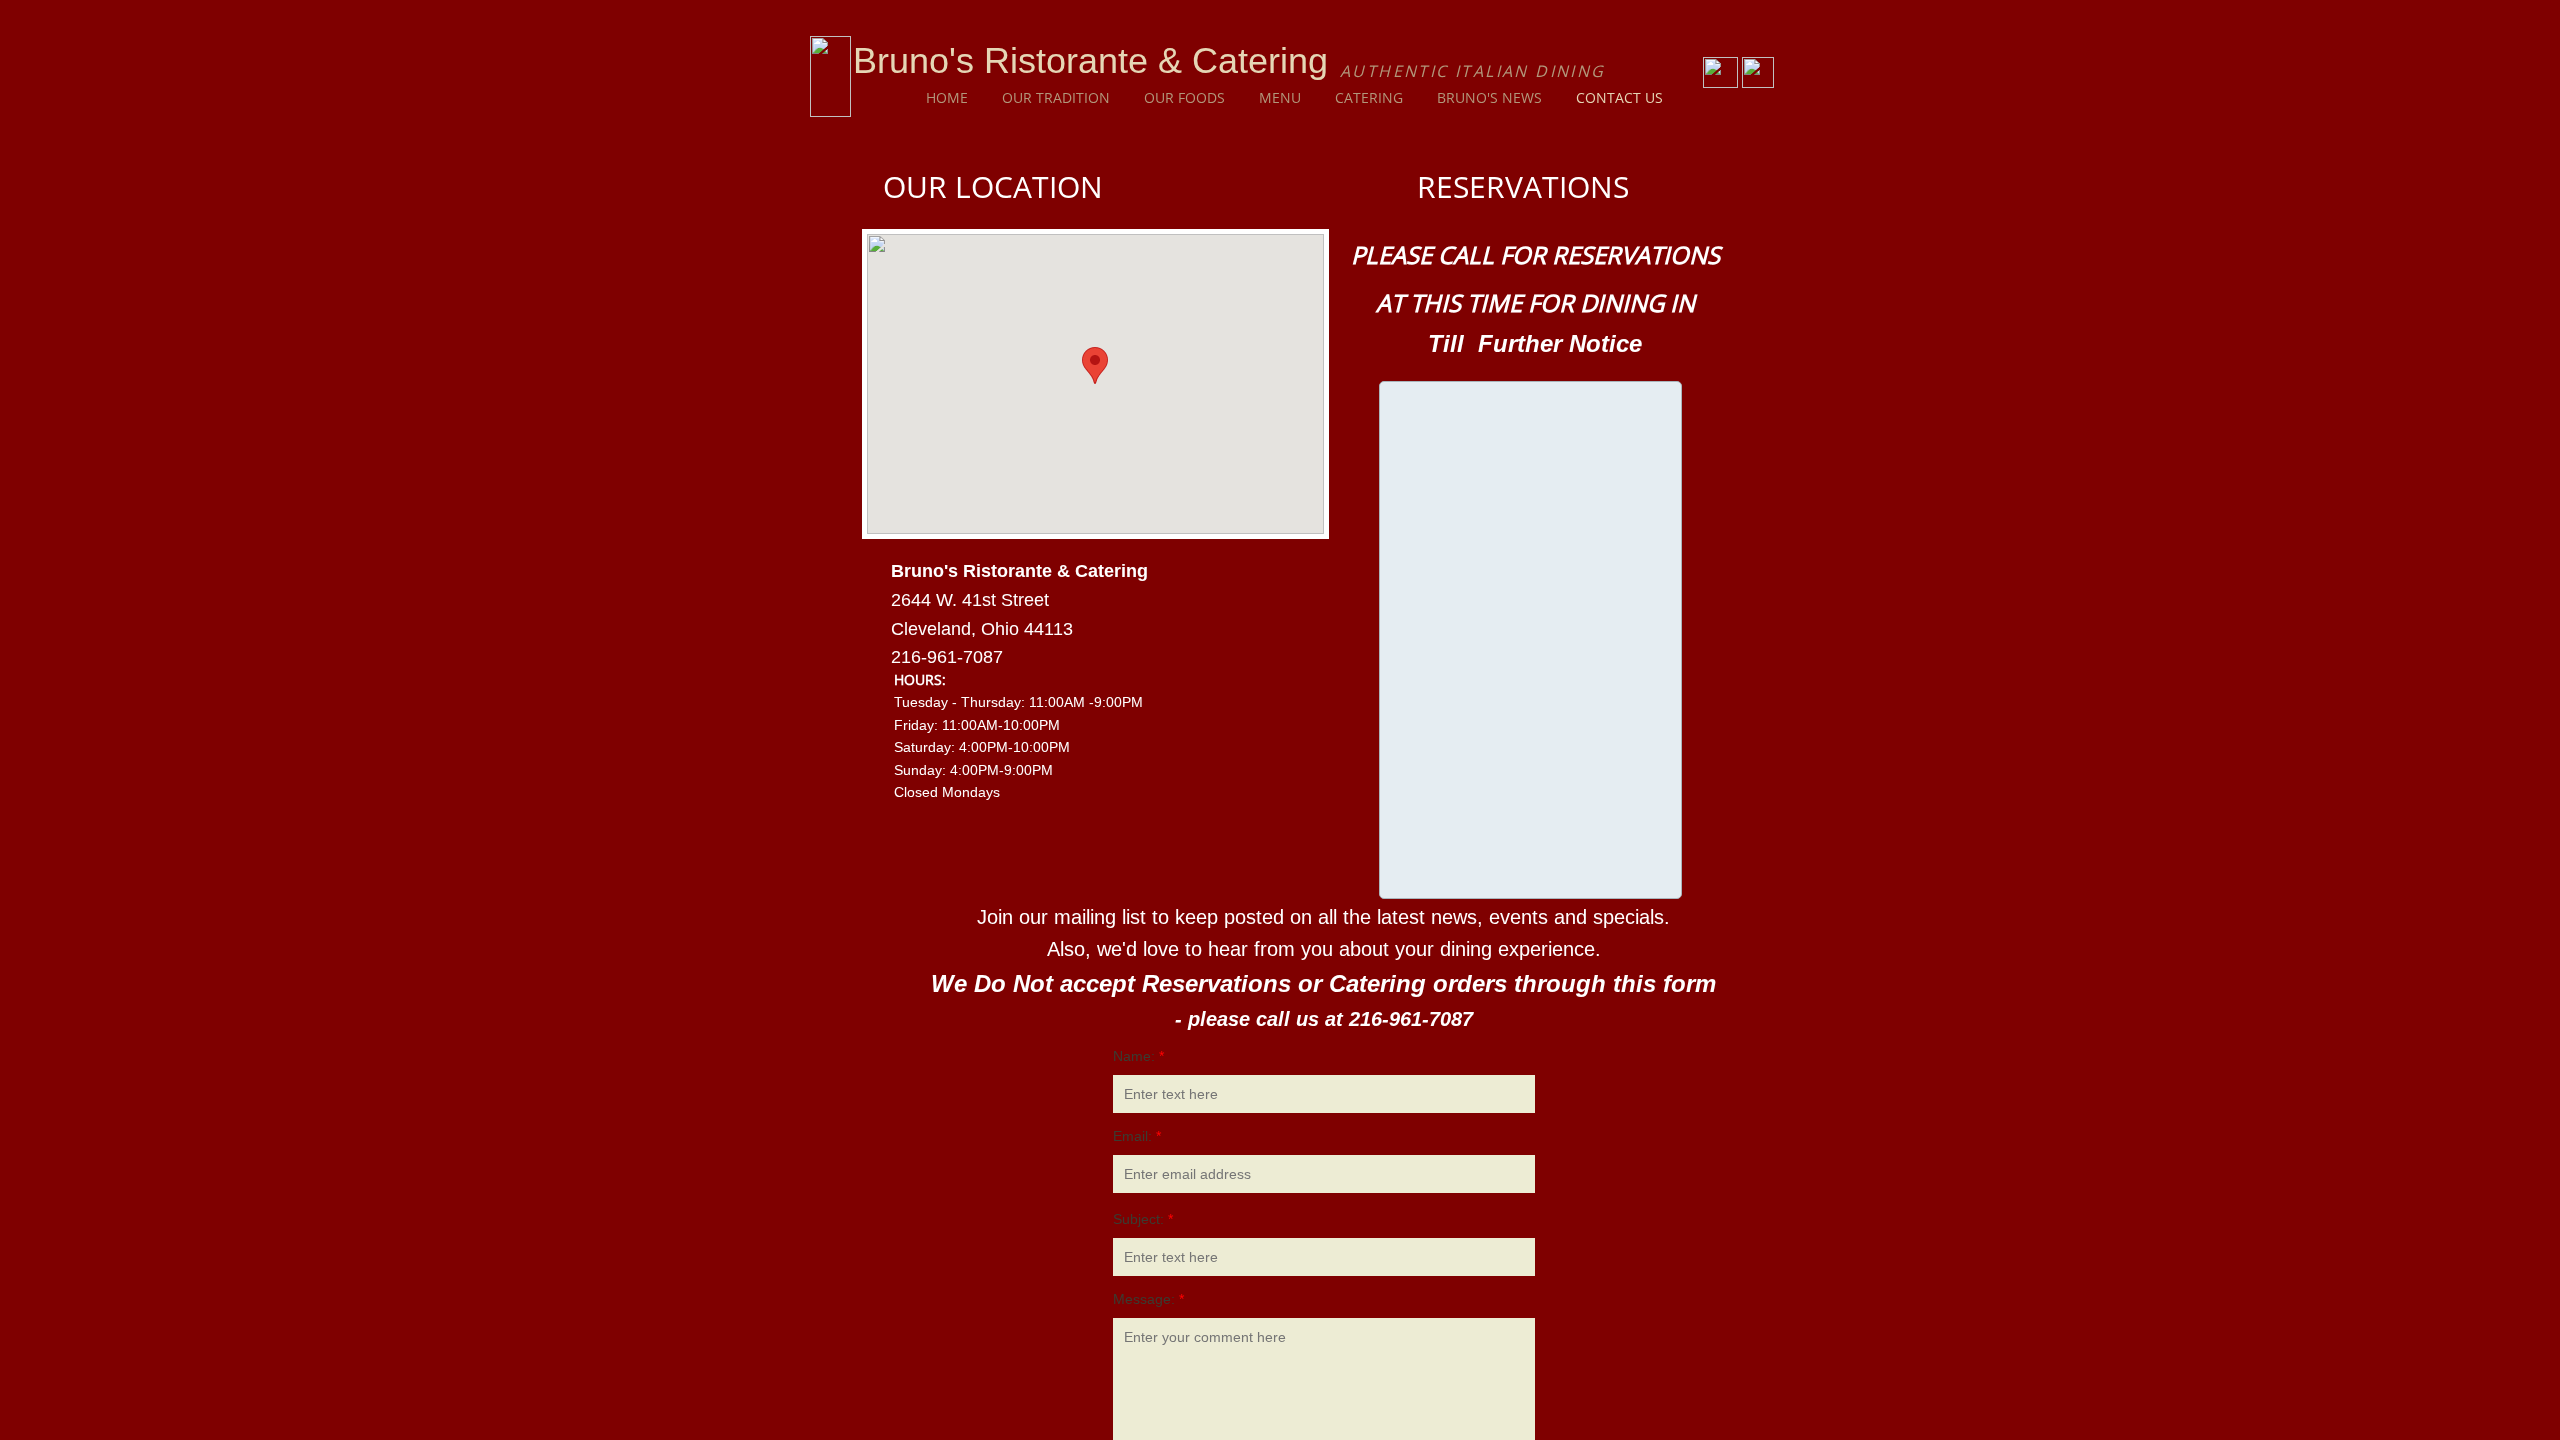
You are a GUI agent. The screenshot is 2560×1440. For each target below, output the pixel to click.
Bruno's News (1489, 97)
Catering (1369, 97)
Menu (1280, 97)
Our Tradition (1056, 97)
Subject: (1143, 1219)
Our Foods (1184, 97)
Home (947, 97)
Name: (1138, 1056)
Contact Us (1619, 97)
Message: (1148, 1299)
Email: (1137, 1136)
